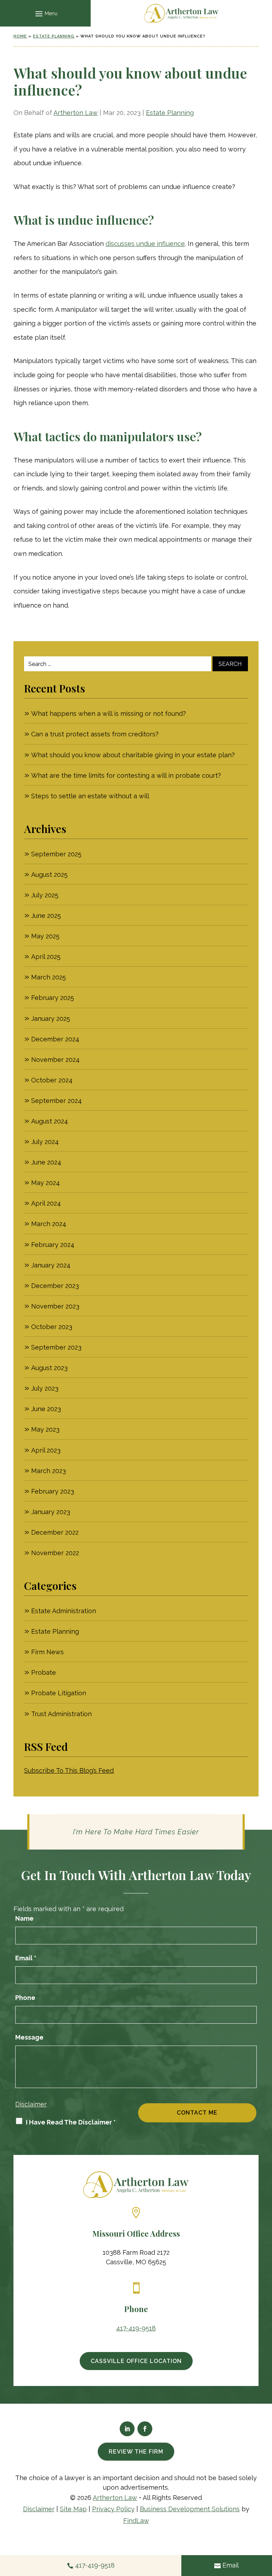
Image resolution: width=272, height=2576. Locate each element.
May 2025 (45, 936)
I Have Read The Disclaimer (71, 2122)
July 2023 (45, 1388)
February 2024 (53, 1245)
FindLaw (136, 2521)
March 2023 (49, 1471)
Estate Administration (64, 1611)
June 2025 (46, 916)
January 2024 (51, 1265)
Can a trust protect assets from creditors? (95, 734)
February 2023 (53, 1491)
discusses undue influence (145, 244)
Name (24, 1918)
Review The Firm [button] (136, 2452)
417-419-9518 (136, 2328)
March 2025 (49, 977)
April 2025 (46, 957)
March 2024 (49, 1224)
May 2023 (45, 1429)
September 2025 (56, 854)
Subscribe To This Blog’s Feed (69, 1770)
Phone (25, 1998)
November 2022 (55, 1553)
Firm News (47, 1652)
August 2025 (49, 875)
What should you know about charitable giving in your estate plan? (133, 755)
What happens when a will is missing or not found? (109, 714)
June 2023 (46, 1409)
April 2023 (46, 1450)
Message (29, 2037)
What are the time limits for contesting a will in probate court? (126, 775)
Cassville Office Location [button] (136, 2361)
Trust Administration (61, 1714)
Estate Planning (170, 113)
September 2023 (56, 1347)
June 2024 (46, 1162)
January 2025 (51, 1019)
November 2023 (55, 1306)
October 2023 (52, 1327)
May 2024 (46, 1183)
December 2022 (55, 1532)
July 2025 (45, 895)
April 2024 (46, 1203)
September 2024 (56, 1101)
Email (26, 1958)
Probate (44, 1672)
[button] (45, 13)
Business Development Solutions (190, 2509)
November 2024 (55, 1060)
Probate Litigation (59, 1693)
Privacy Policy (113, 2509)
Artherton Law (76, 113)
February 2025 (53, 998)
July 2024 (45, 1142)
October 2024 (52, 1080)
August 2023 (49, 1368)
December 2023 (55, 1286)
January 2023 (51, 1512)
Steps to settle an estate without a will (90, 796)
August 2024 (50, 1121)
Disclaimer (31, 2104)
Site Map (73, 2509)
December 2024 (55, 1039)
